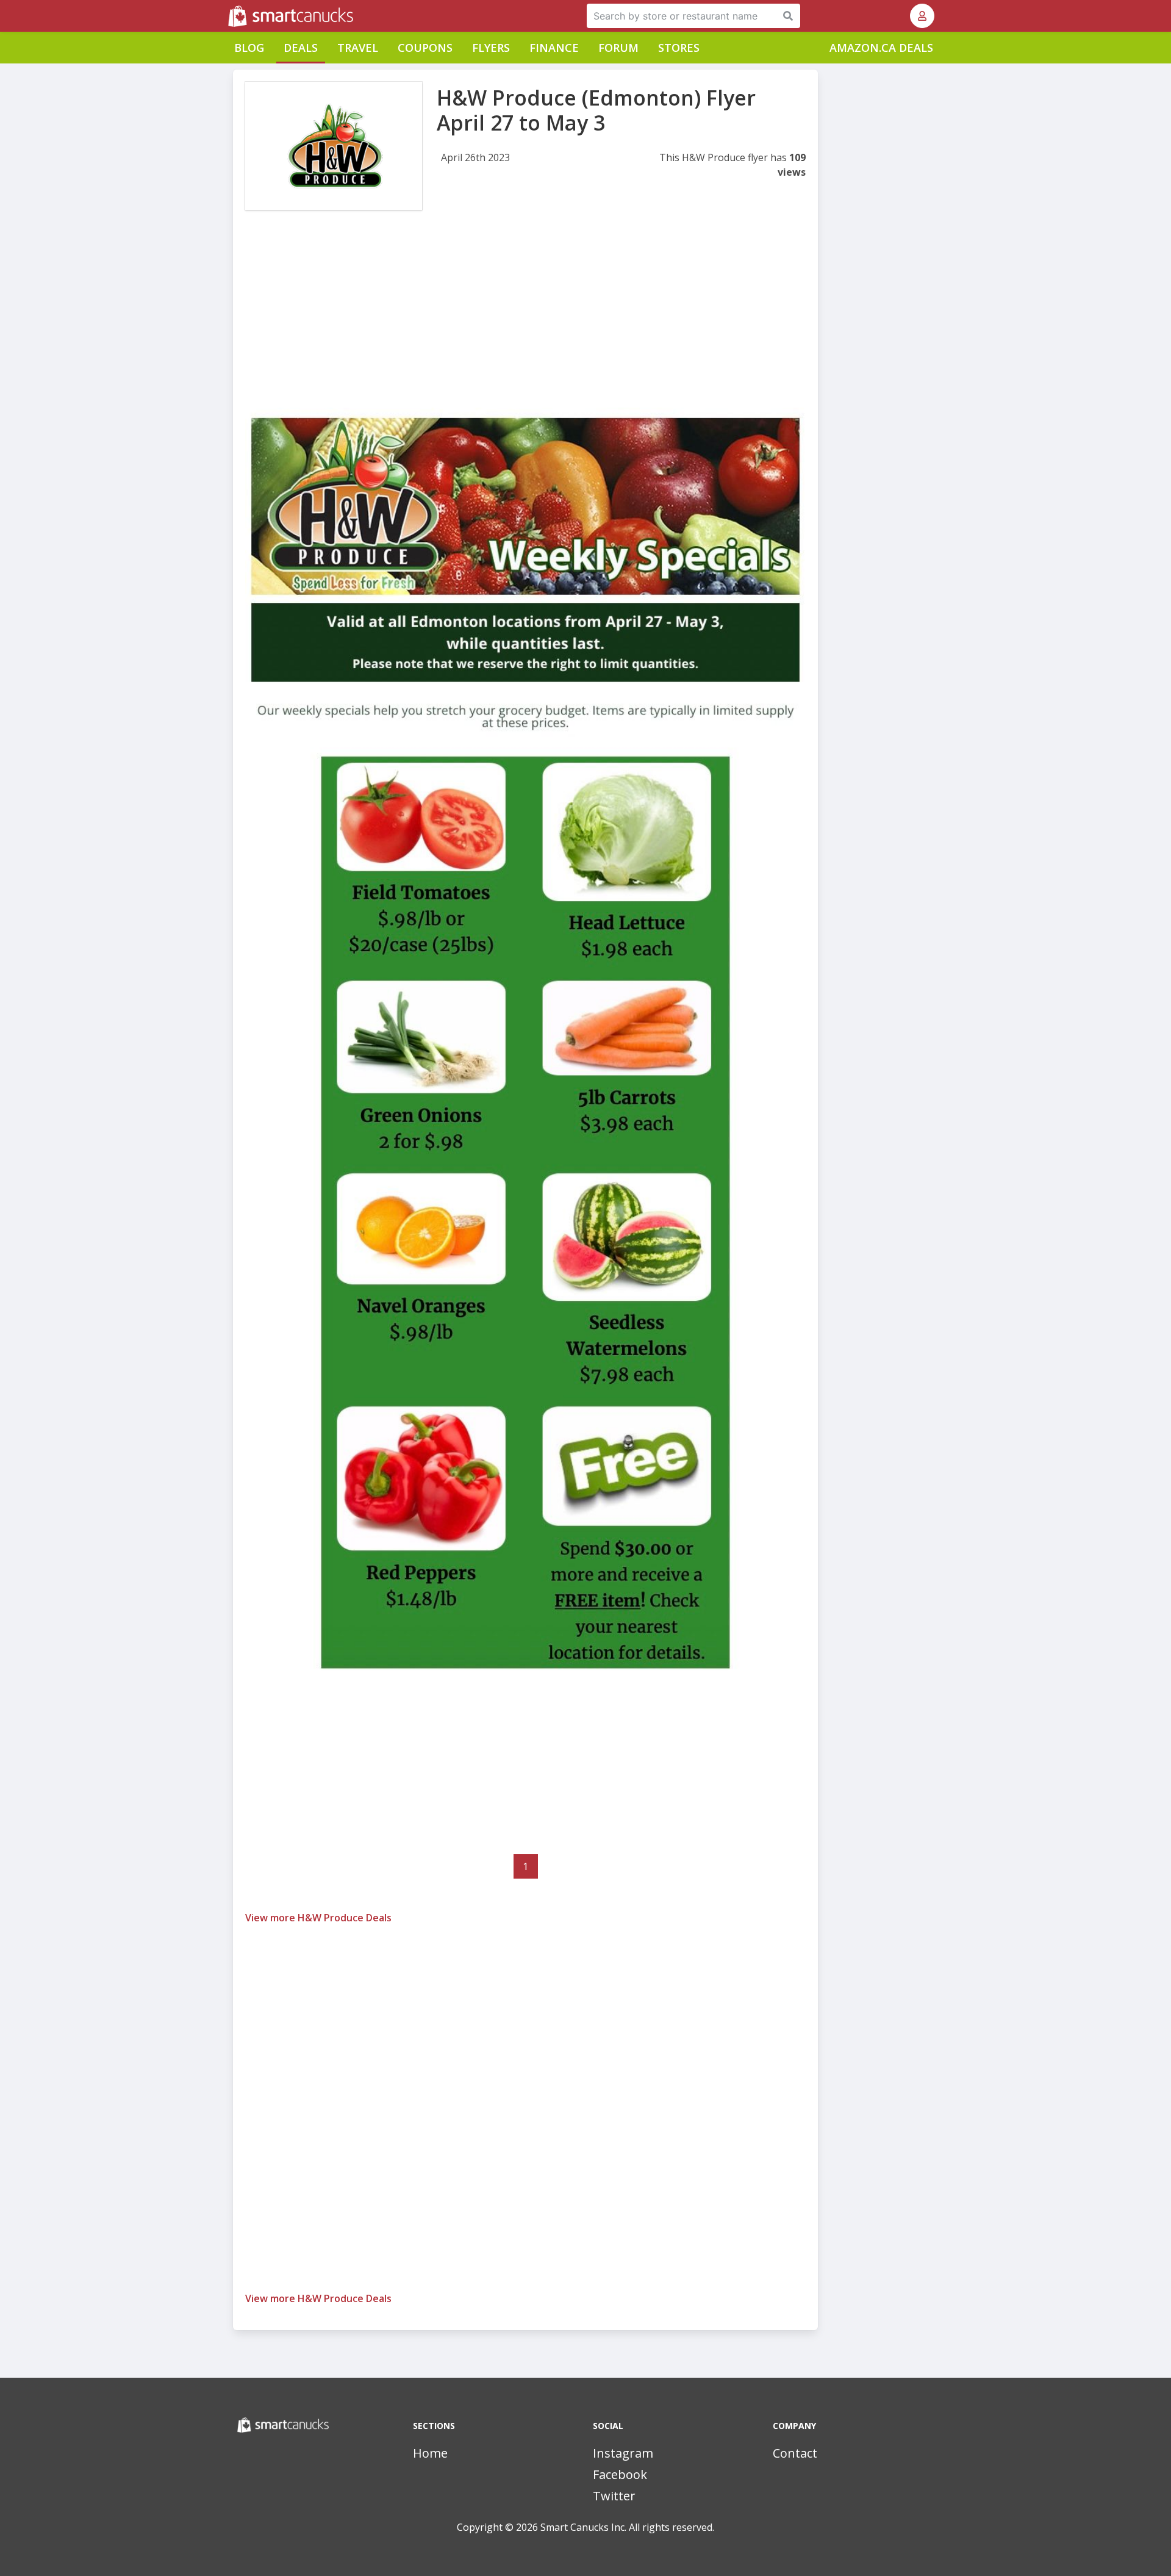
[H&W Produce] (334, 146)
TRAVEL (358, 48)
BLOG (249, 48)
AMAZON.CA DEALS (881, 48)
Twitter (614, 2496)
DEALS (301, 48)
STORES (679, 48)
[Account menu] (922, 16)
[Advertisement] (525, 322)
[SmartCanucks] (229, 16)
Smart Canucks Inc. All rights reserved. (627, 2527)
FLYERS (491, 48)
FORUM (618, 48)
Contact (795, 2453)
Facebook (620, 2474)
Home (430, 2453)
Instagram (623, 2453)
